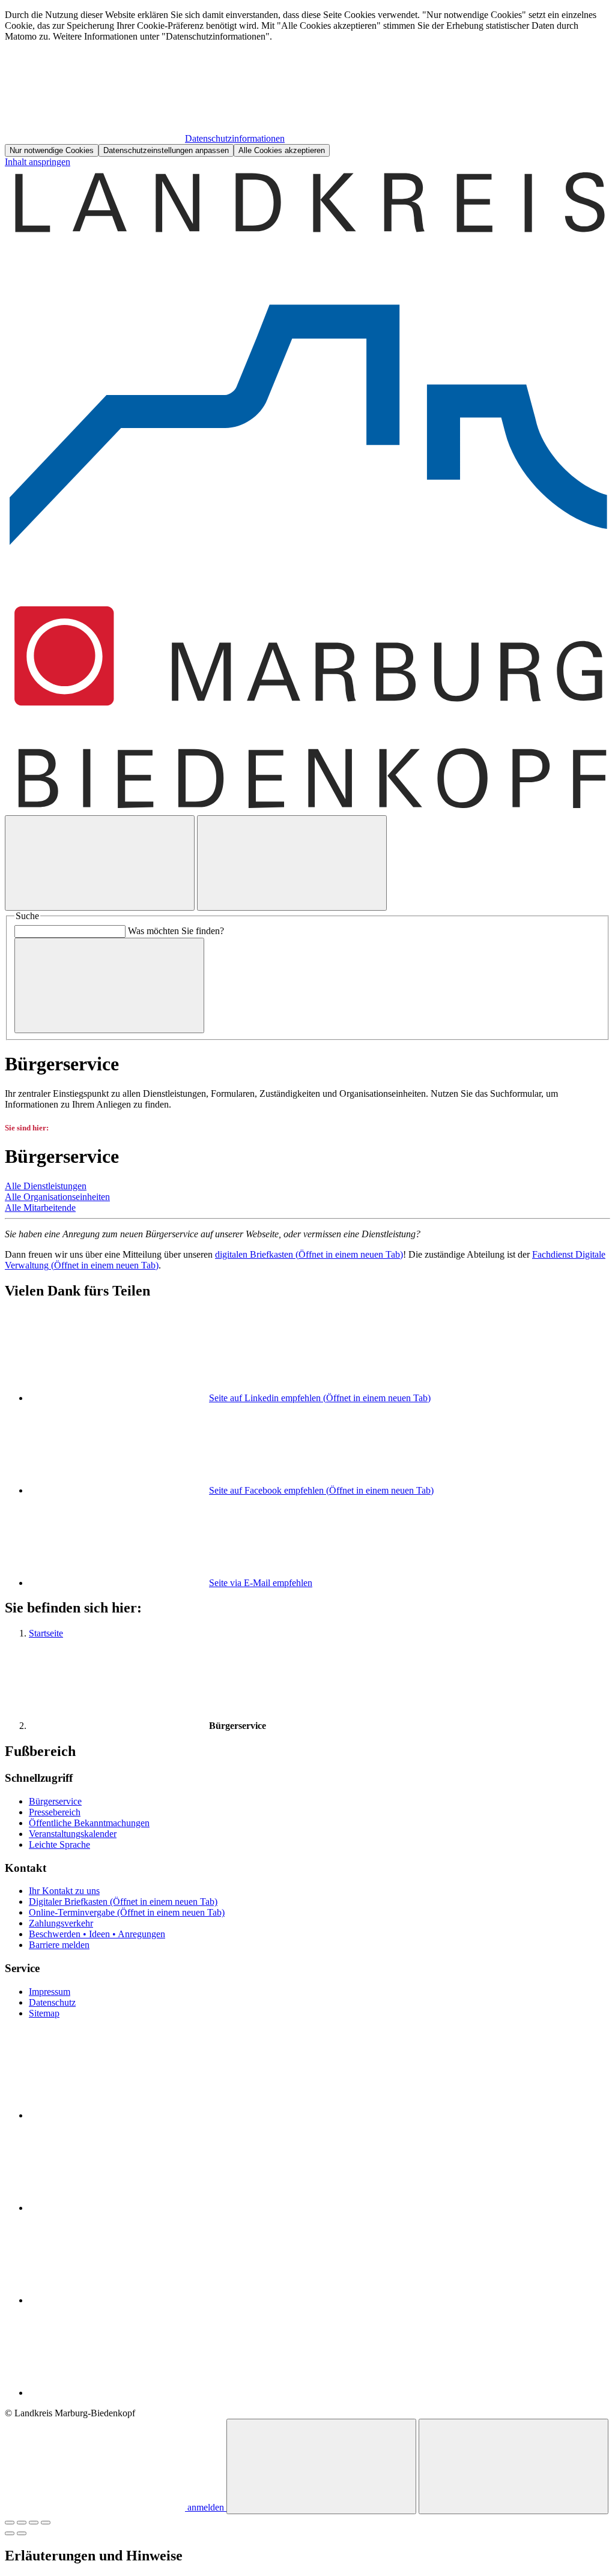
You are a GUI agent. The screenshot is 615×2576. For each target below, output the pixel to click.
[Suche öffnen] (100, 863)
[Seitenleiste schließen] (514, 2466)
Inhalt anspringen (38, 162)
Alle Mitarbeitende (40, 1208)
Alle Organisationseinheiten (57, 1197)
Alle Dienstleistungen (46, 1186)
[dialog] (307, 83)
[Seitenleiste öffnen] (292, 863)
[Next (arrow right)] (22, 2533)
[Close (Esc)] (10, 2523)
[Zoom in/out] (46, 2523)
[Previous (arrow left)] (10, 2533)
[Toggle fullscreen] (34, 2523)
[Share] (22, 2523)
